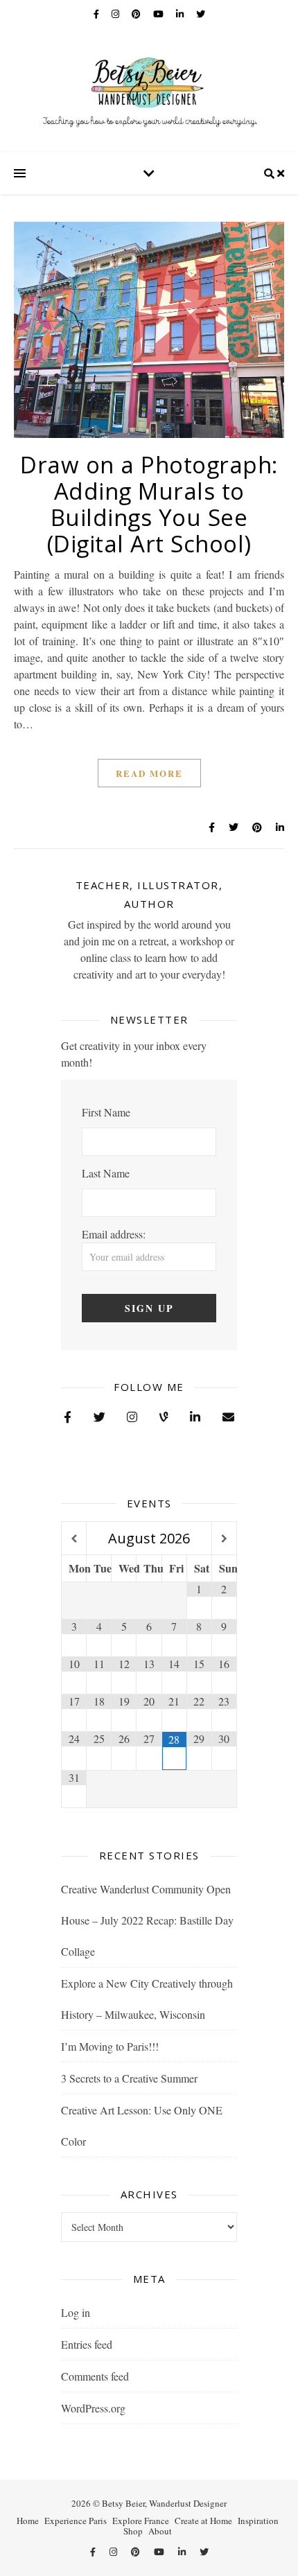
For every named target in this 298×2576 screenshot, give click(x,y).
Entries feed (87, 2344)
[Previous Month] (74, 1539)
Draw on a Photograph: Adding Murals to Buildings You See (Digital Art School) (149, 504)
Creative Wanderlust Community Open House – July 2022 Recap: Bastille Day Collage (147, 1920)
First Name (106, 1112)
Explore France (141, 2521)
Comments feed (95, 2376)
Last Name (106, 1173)
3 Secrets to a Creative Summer (129, 2078)
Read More (149, 773)
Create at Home (203, 2521)
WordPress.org (93, 2408)
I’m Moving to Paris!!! (110, 2046)
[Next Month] (224, 1539)
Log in (76, 2312)
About (160, 2531)
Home (28, 2521)
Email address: (114, 1234)
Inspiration (258, 2521)
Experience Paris (76, 2521)
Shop (133, 2531)
